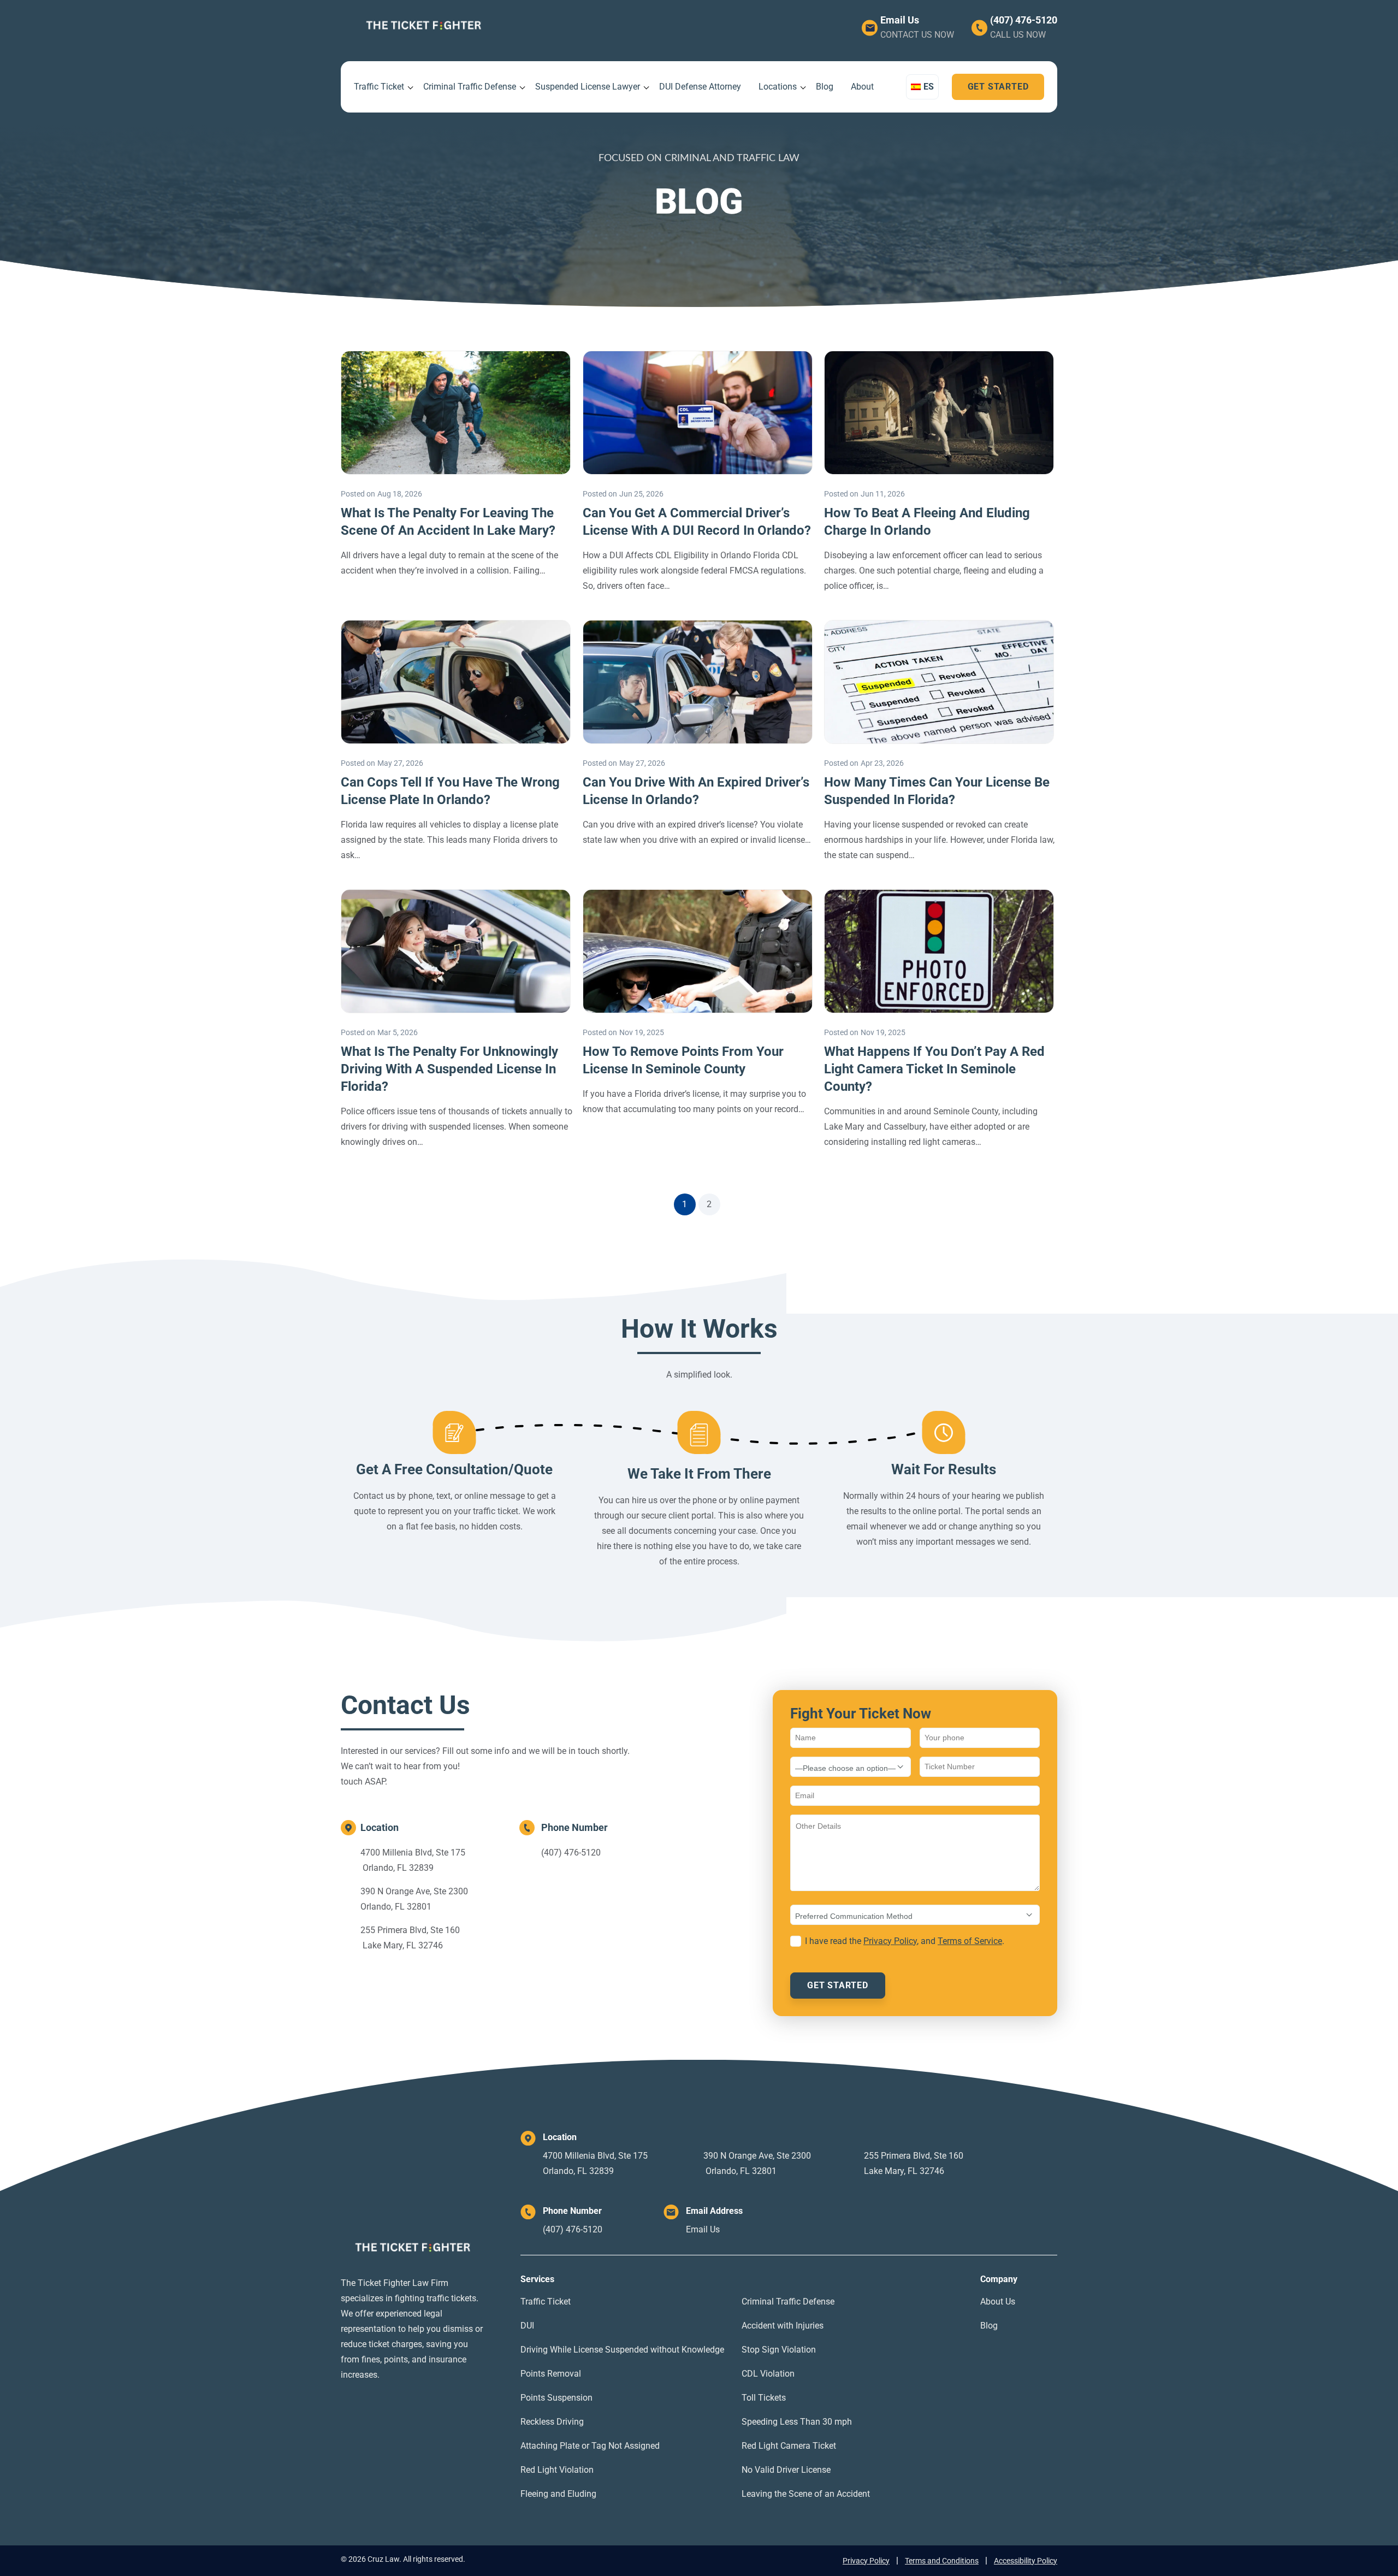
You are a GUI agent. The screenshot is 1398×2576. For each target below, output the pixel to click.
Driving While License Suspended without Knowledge (622, 2350)
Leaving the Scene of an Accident (806, 2494)
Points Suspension (556, 2398)
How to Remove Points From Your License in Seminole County (683, 1060)
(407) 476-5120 (1024, 20)
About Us (998, 2302)
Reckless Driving (552, 2422)
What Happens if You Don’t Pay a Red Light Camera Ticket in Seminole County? (934, 1069)
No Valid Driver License (786, 2470)
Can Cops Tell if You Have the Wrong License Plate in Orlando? (450, 791)
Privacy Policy (890, 1941)
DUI (527, 2326)
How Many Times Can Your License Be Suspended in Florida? (937, 791)
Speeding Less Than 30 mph (797, 2422)
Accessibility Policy (1026, 2561)
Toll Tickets (764, 2398)
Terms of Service (970, 1941)
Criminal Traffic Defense (470, 87)
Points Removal (551, 2374)
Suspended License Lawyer (588, 87)
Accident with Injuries (783, 2326)
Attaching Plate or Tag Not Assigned (590, 2446)
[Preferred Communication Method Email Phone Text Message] (915, 1915)
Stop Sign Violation (779, 2350)
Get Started (998, 87)
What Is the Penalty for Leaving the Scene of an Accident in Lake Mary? (448, 522)
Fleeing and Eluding (558, 2494)
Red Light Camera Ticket (789, 2446)
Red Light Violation (557, 2470)
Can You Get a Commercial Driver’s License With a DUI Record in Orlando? (697, 522)
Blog (825, 87)
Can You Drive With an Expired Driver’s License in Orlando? (696, 791)
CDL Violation (768, 2374)
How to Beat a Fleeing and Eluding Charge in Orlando (927, 522)
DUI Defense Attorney (700, 87)
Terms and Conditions (942, 2561)
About (862, 87)
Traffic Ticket (379, 87)
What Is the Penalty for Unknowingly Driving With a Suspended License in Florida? (449, 1069)
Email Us (900, 20)
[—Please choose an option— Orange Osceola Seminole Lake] (851, 1767)
